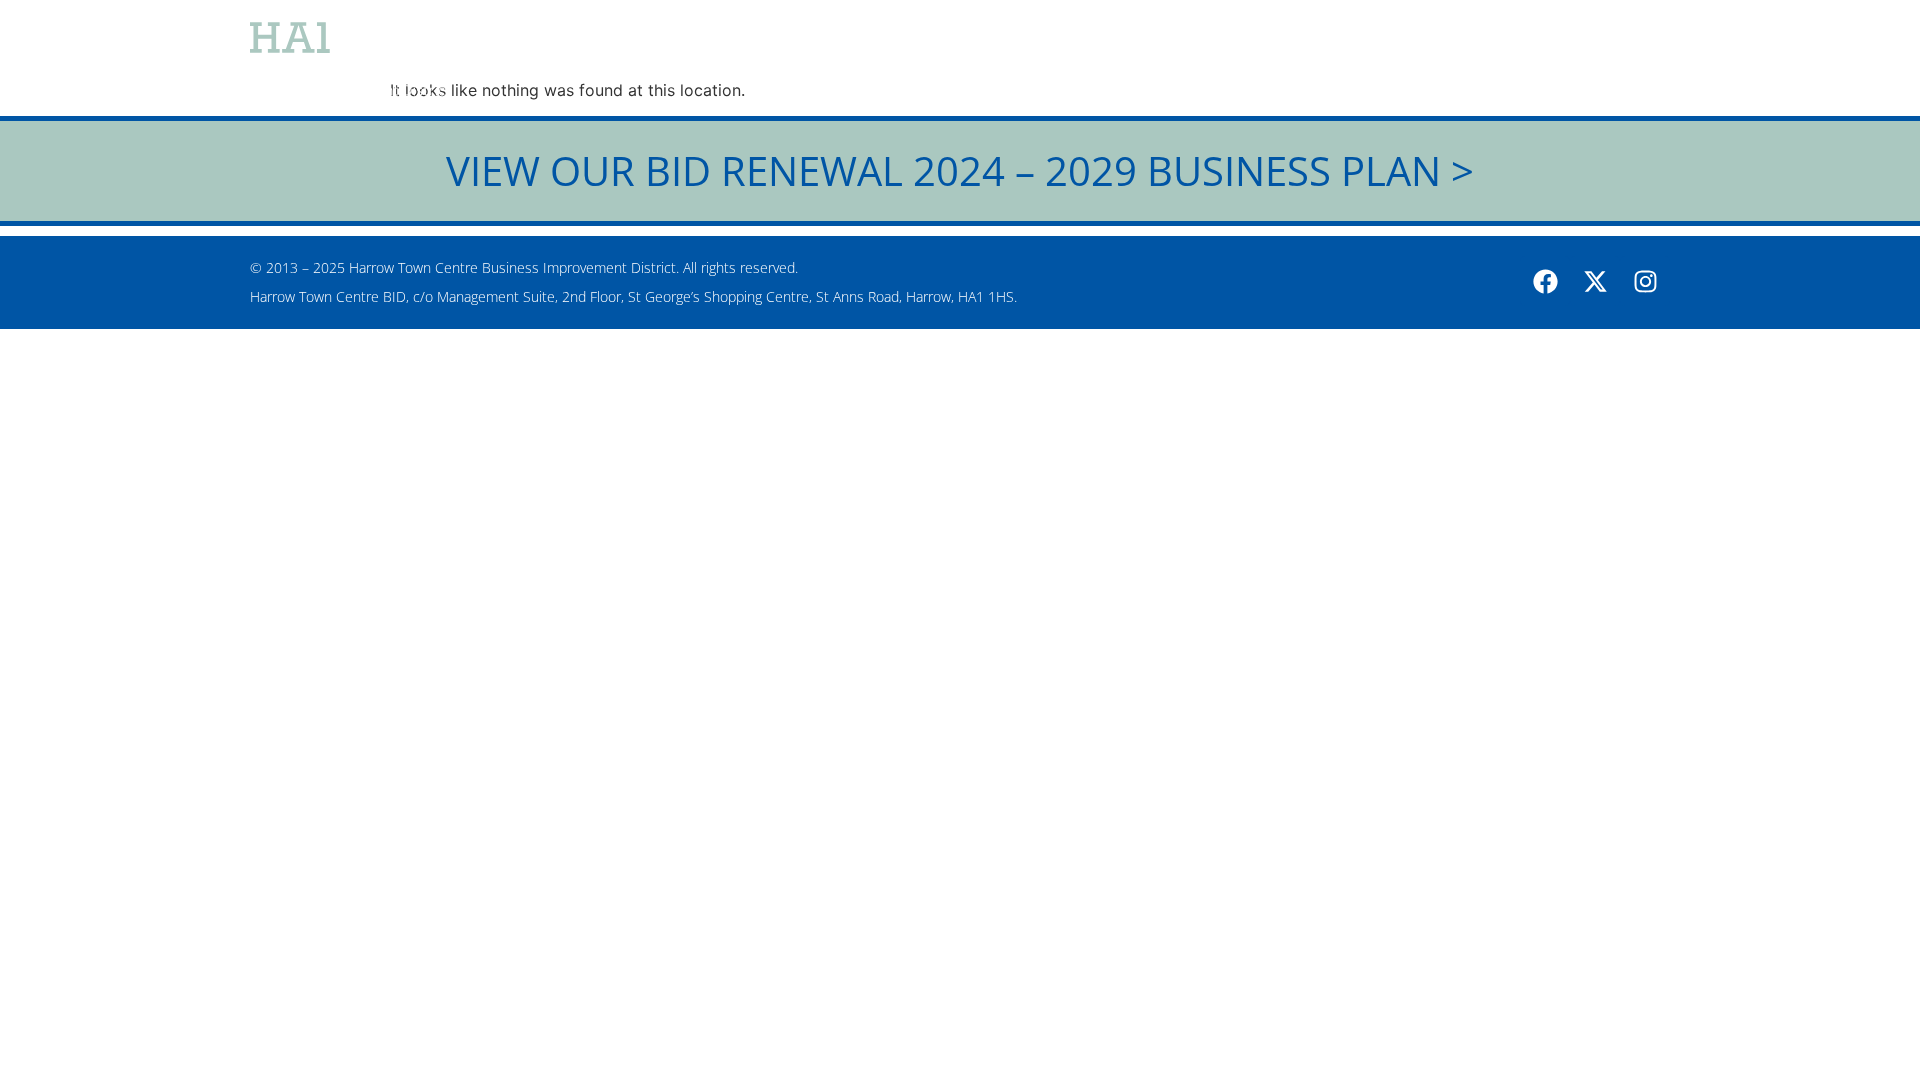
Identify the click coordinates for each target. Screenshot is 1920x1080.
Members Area (1491, 59)
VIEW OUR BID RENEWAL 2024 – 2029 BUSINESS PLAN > (960, 170)
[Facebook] (1545, 281)
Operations (1354, 59)
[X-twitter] (1595, 281)
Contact (1617, 59)
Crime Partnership (1201, 59)
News (1072, 59)
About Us (856, 59)
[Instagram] (1645, 281)
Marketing (971, 59)
